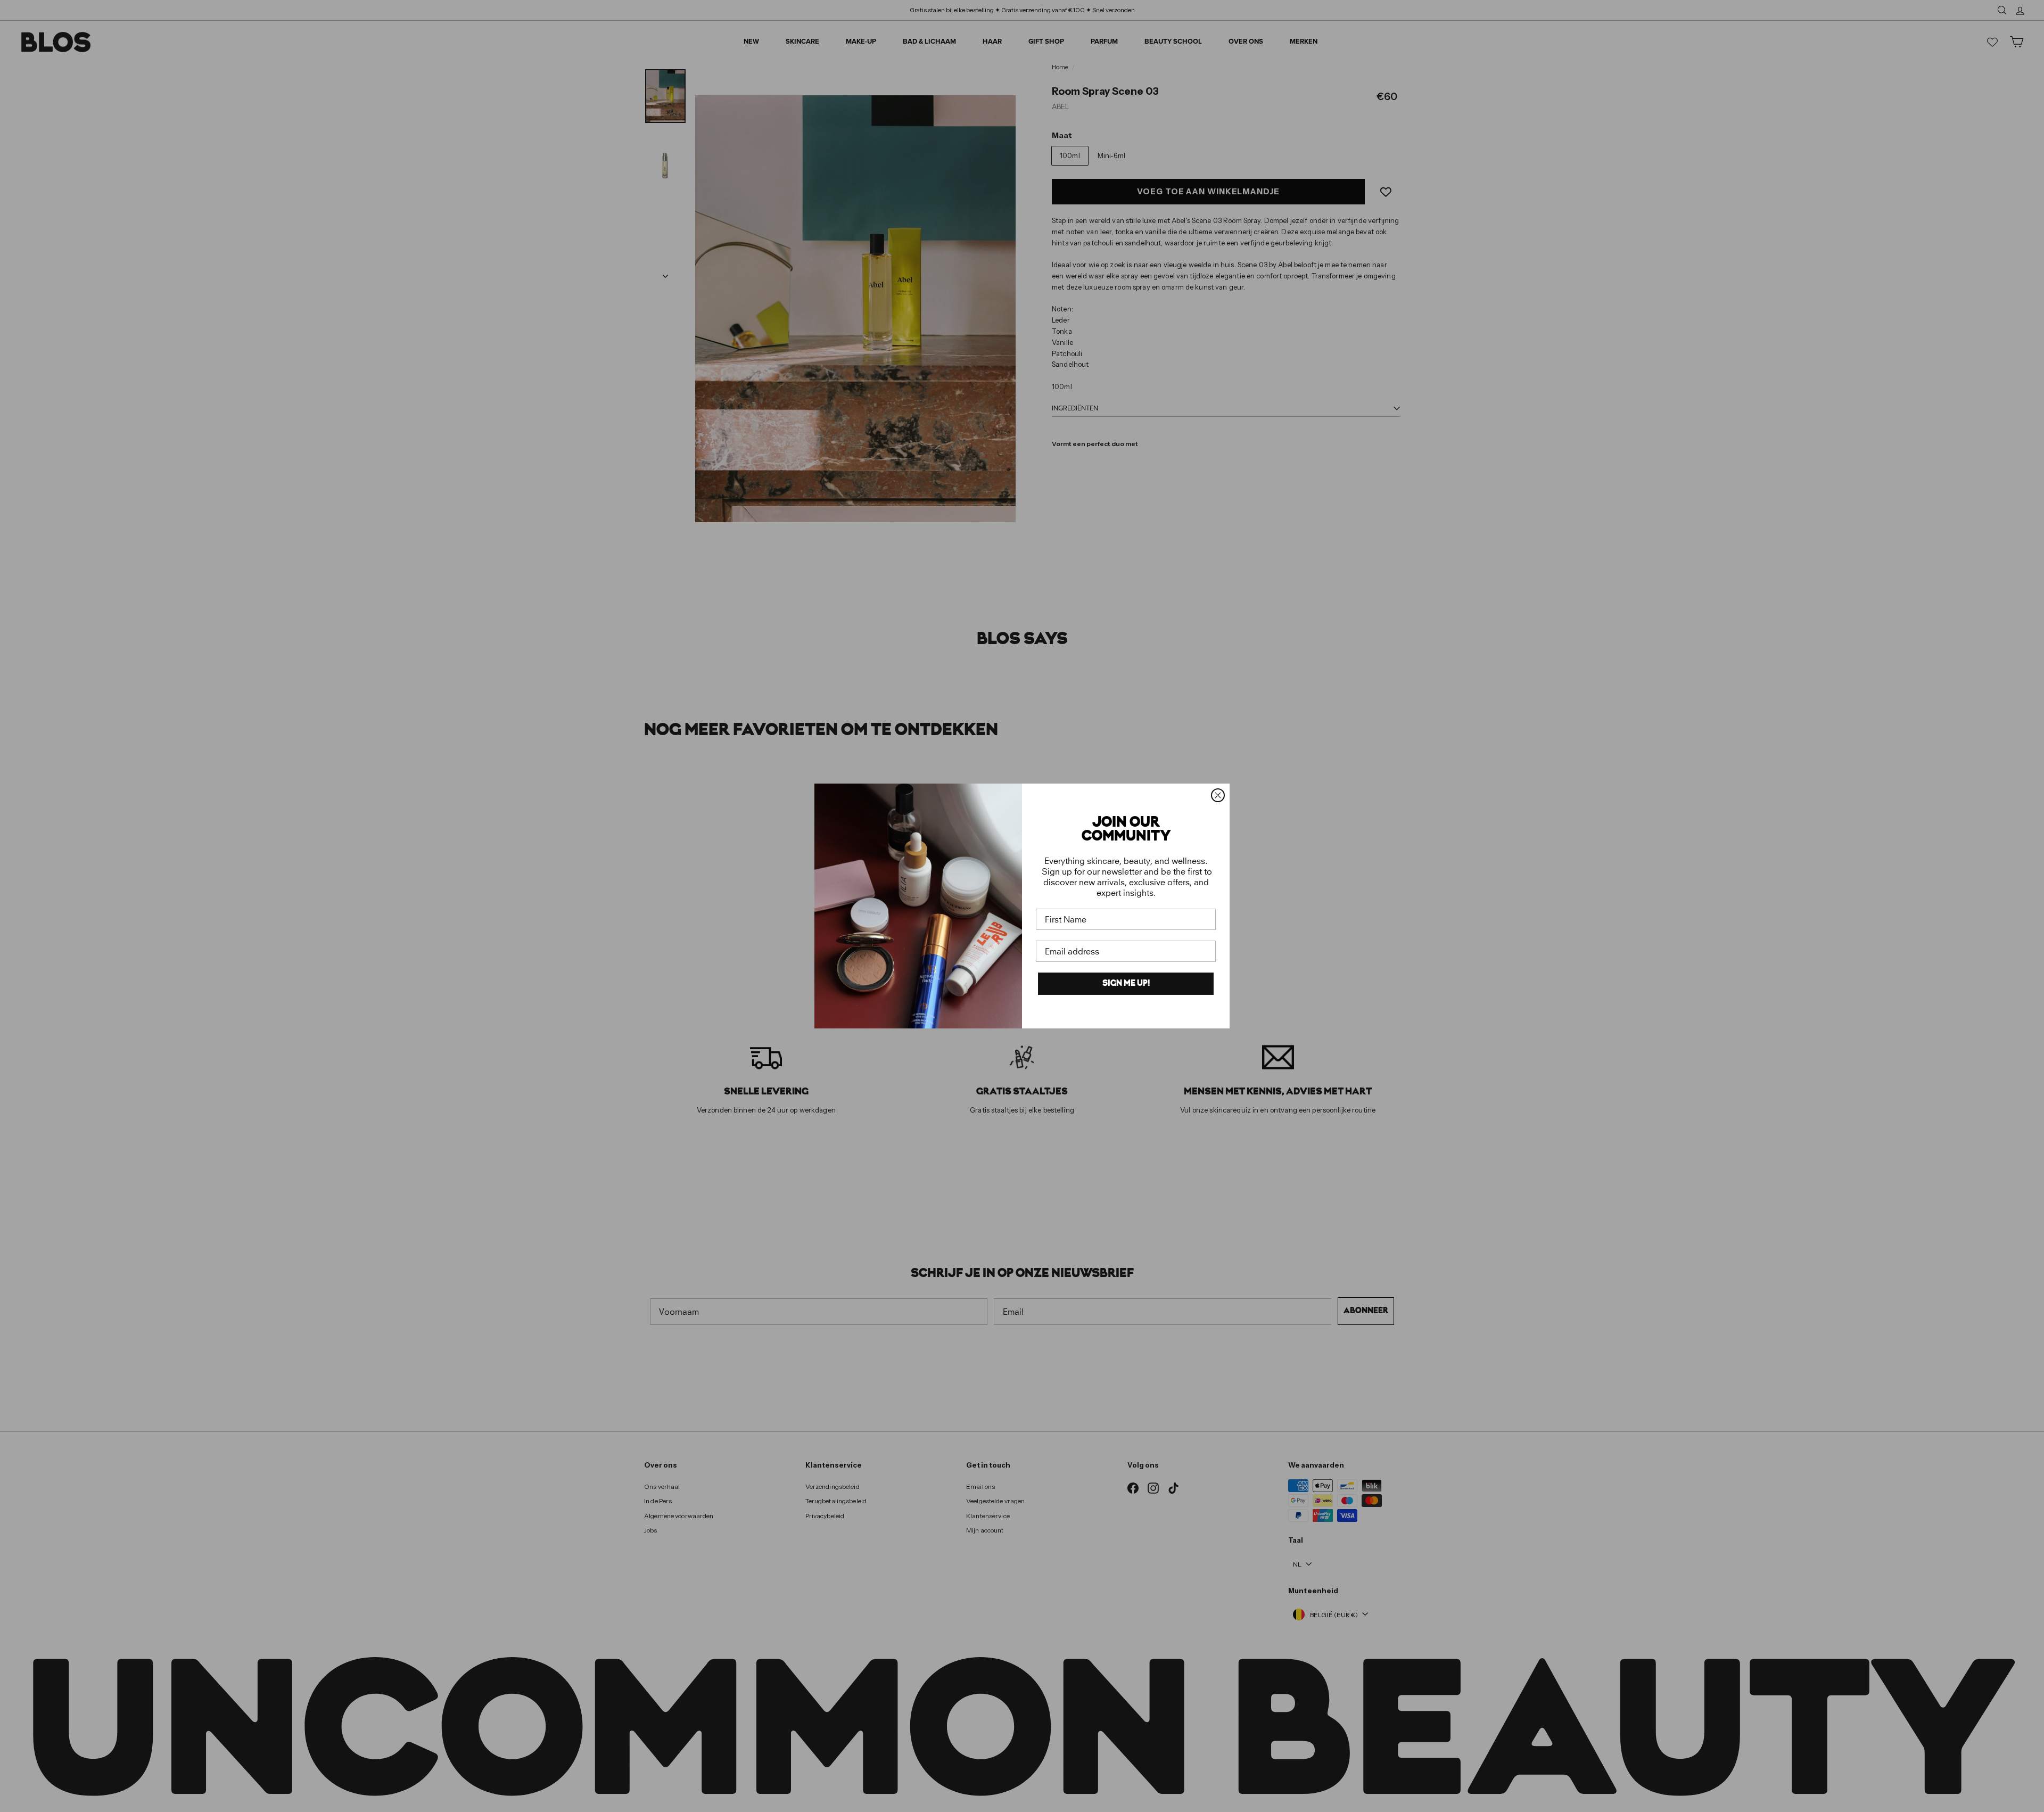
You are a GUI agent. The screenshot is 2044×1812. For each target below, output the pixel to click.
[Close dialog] (1218, 795)
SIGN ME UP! (1126, 984)
